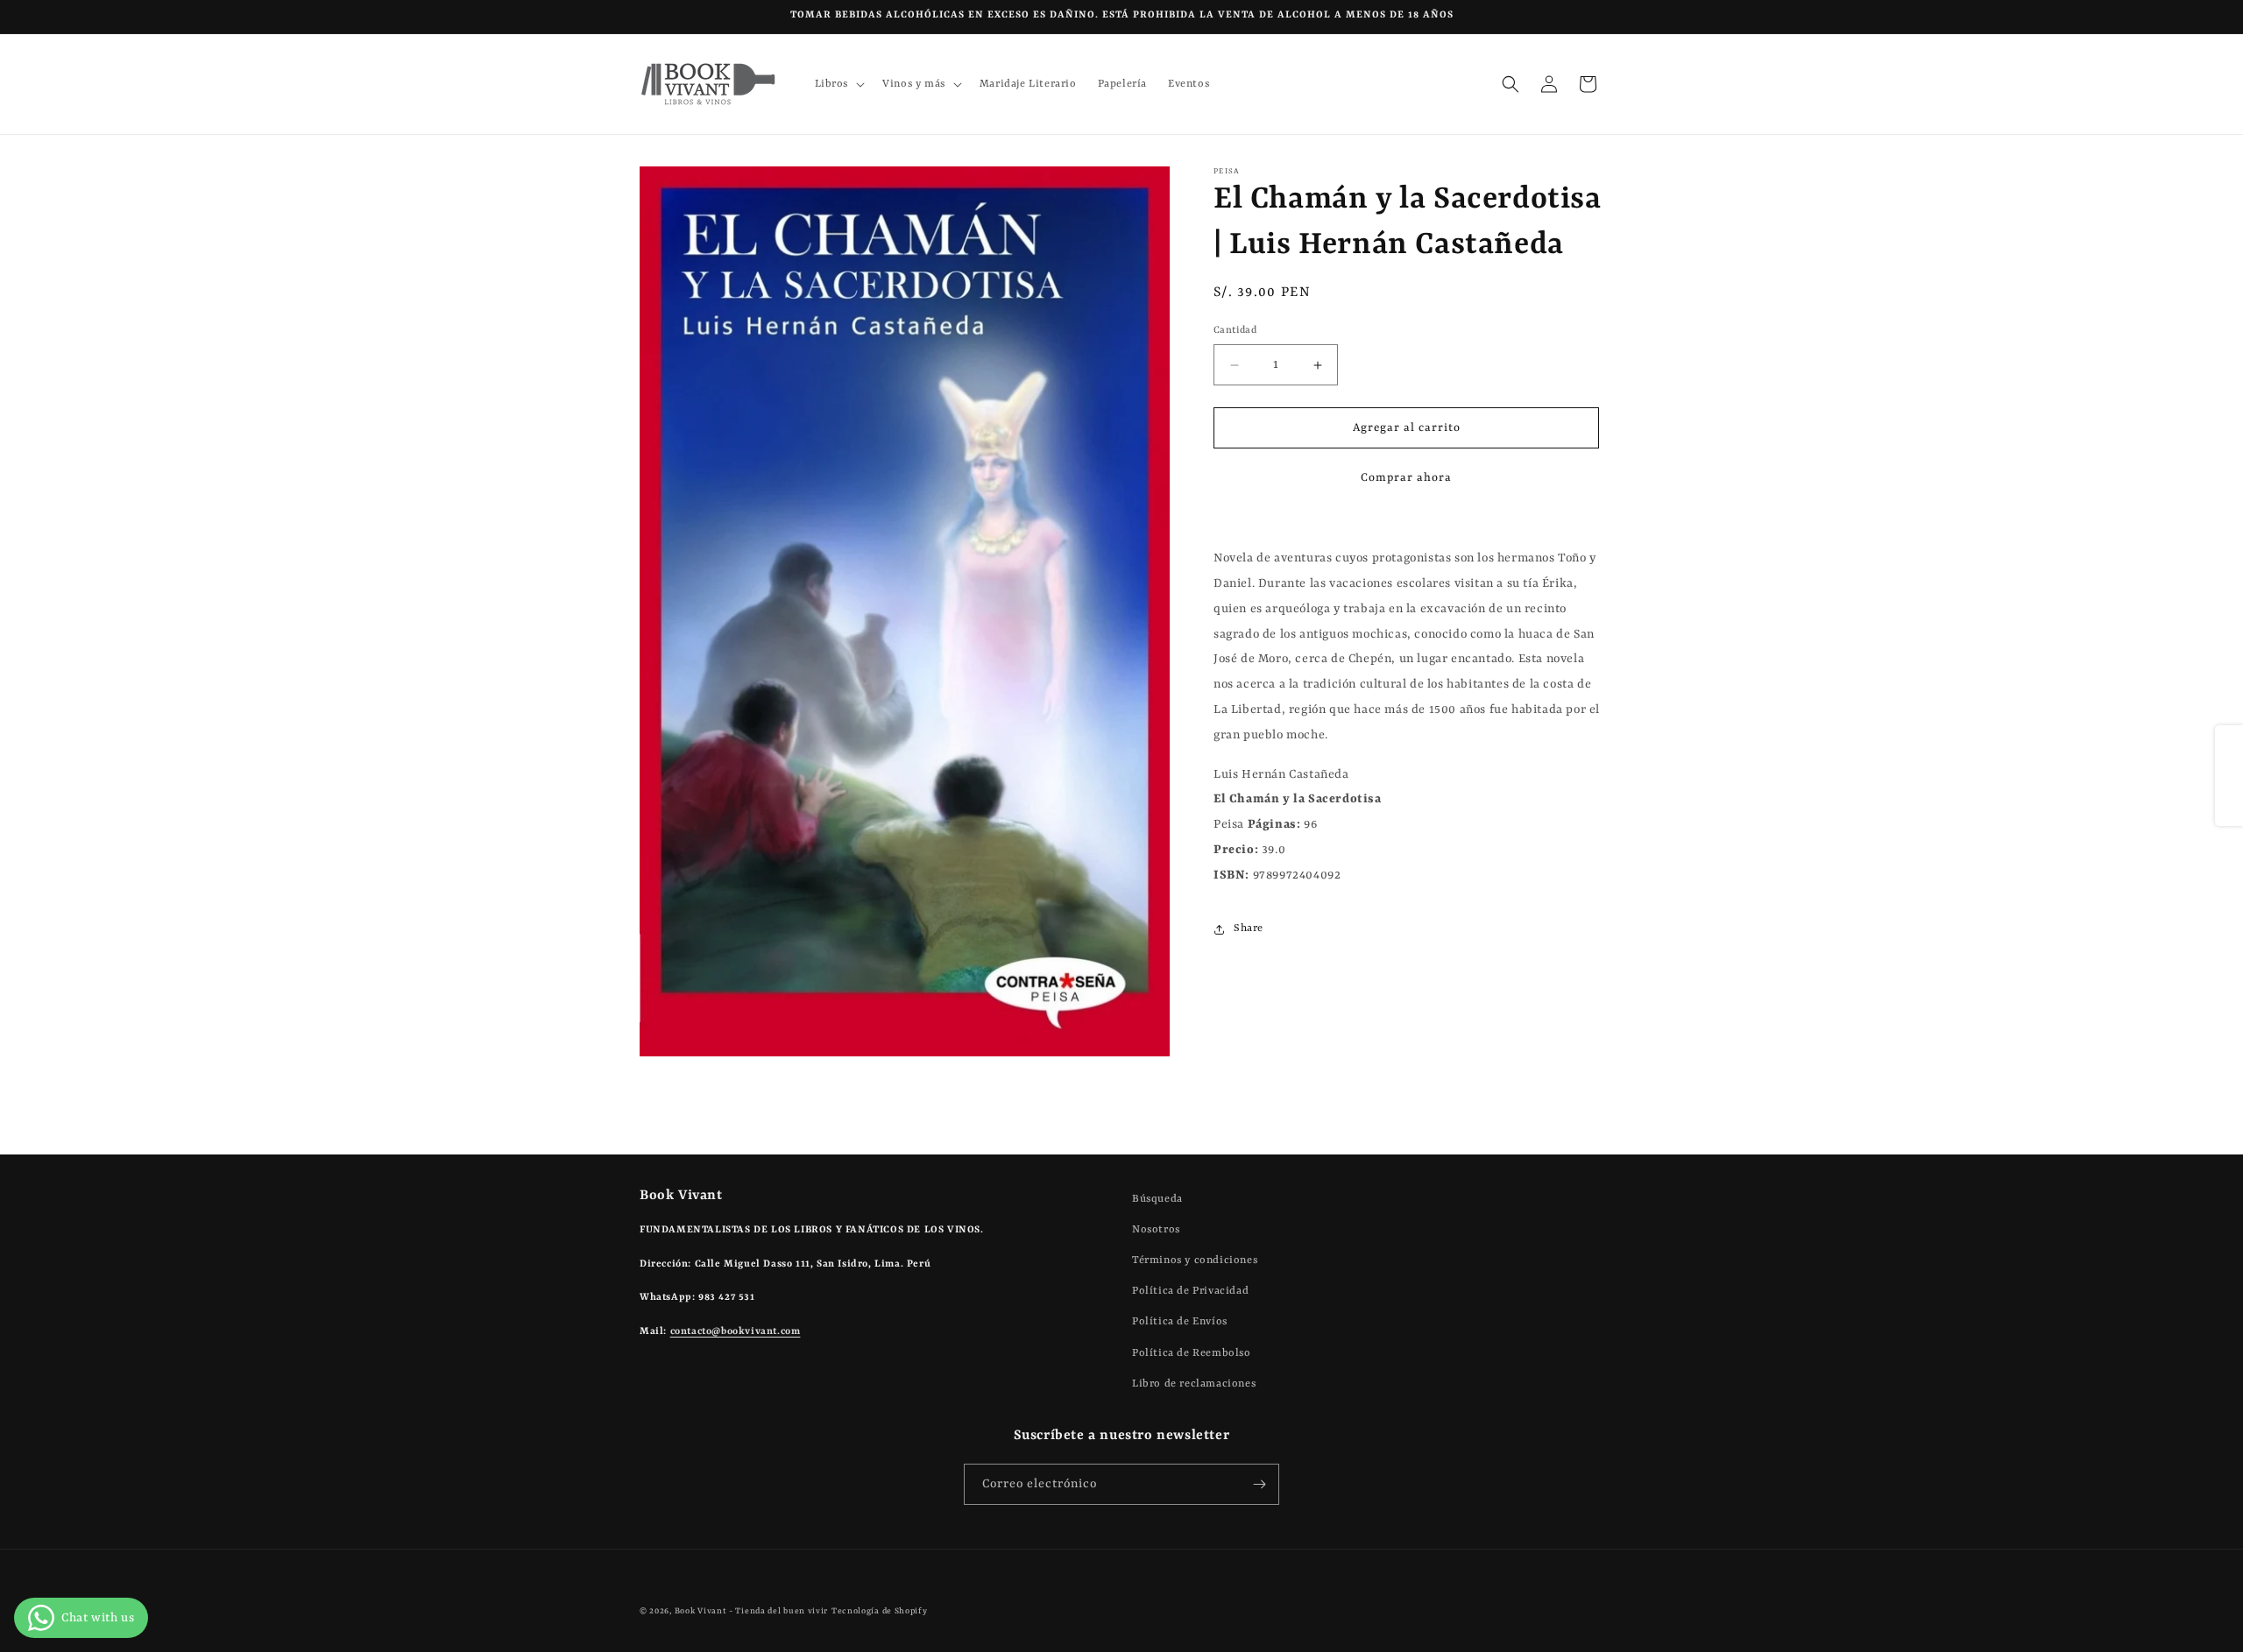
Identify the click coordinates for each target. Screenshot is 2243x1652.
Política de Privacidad (1190, 1291)
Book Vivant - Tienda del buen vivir (752, 1611)
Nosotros (1156, 1230)
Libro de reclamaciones (1194, 1384)
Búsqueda (1157, 1199)
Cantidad (1235, 331)
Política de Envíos (1180, 1322)
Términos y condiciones (1195, 1260)
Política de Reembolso (1192, 1353)
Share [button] (1249, 928)
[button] (838, 84)
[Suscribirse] (1259, 1484)
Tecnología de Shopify (880, 1611)
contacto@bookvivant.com (736, 1332)
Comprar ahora (1406, 479)
